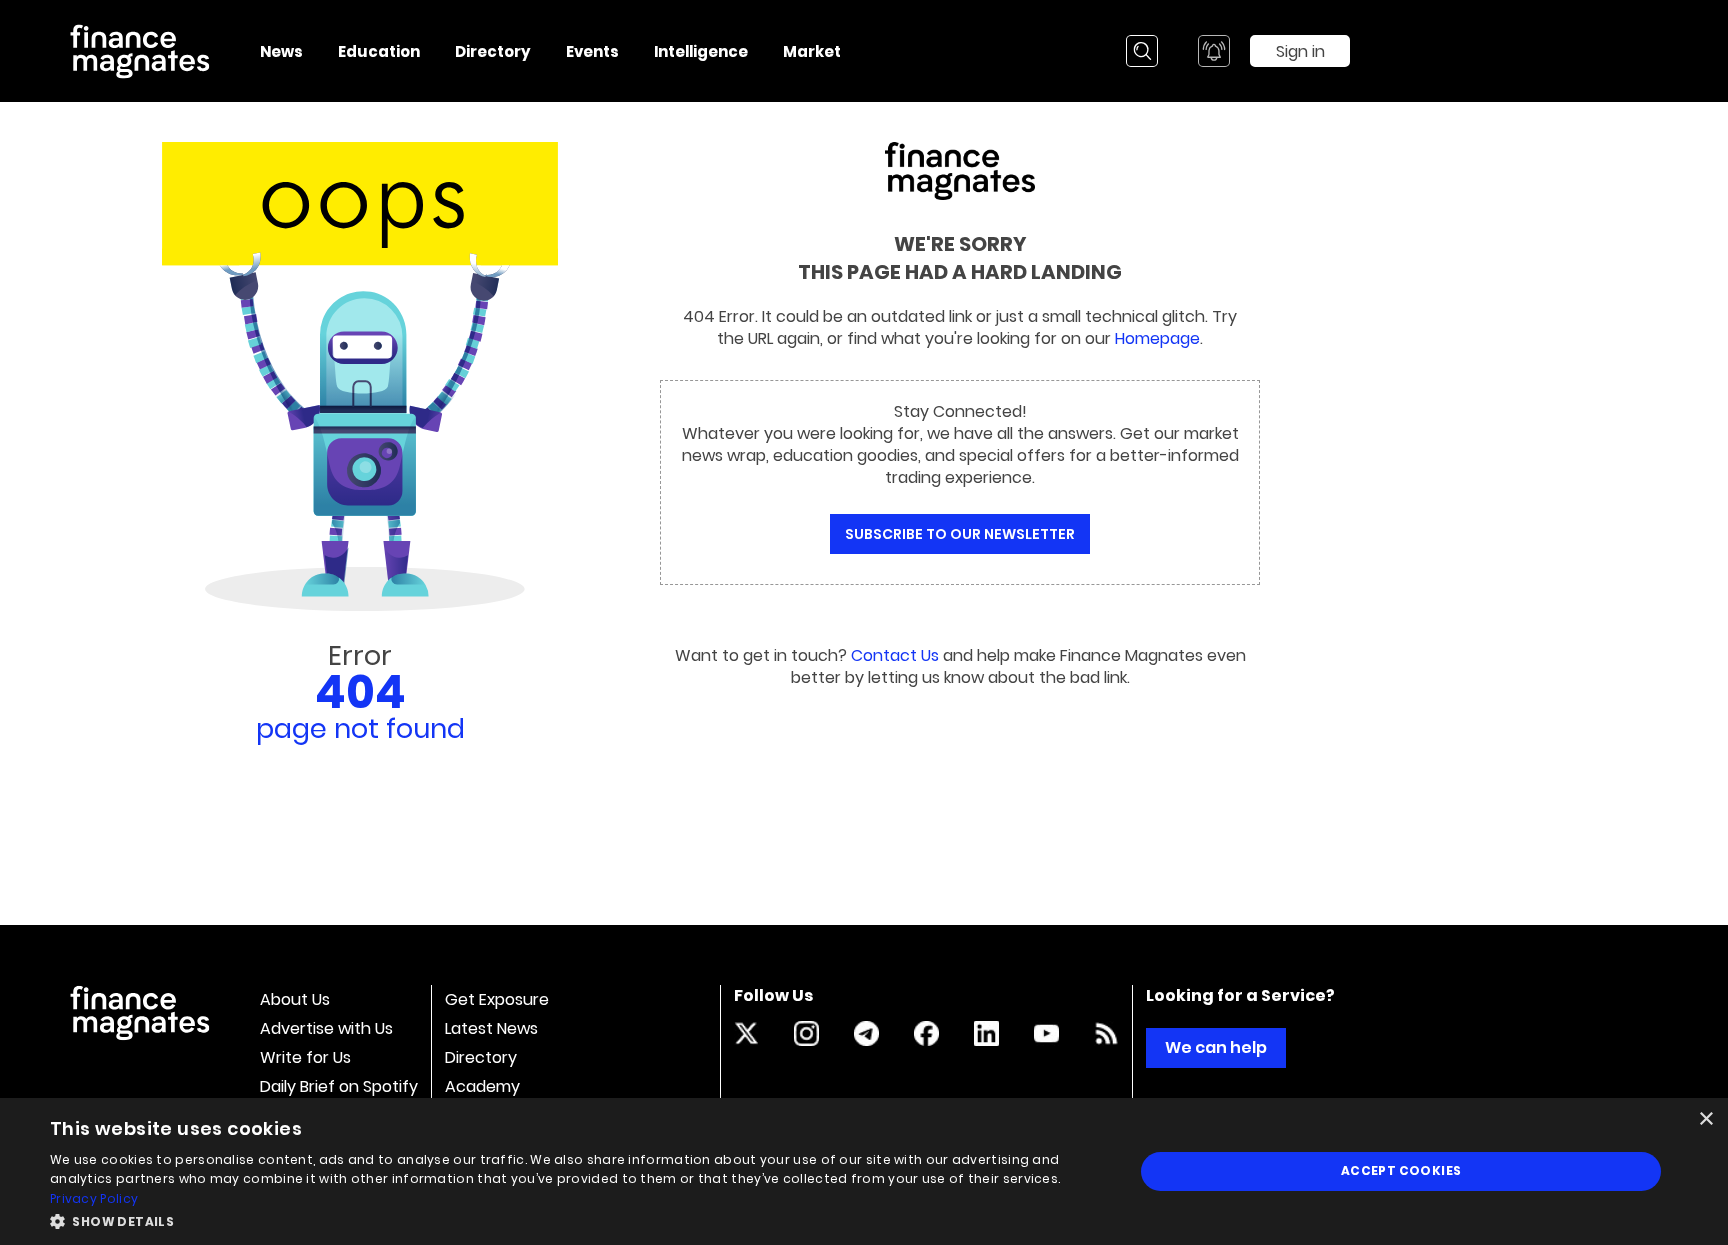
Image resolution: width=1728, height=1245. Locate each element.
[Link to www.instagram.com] (806, 1033)
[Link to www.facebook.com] (926, 1033)
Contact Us (895, 655)
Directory (481, 1057)
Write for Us (305, 1057)
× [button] (1705, 1119)
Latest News (491, 1028)
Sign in (1300, 51)
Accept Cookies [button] (1401, 1170)
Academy (482, 1086)
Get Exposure (497, 999)
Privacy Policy (94, 1198)
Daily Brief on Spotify (339, 1086)
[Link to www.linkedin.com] (986, 1033)
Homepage (1157, 338)
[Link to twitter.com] (746, 1033)
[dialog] (864, 1171)
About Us (295, 999)
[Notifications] (1214, 51)
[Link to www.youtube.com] (1046, 1033)
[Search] (1142, 51)
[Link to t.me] (866, 1033)
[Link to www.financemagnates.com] (1106, 1033)
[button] (576, 1219)
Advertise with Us (326, 1028)
